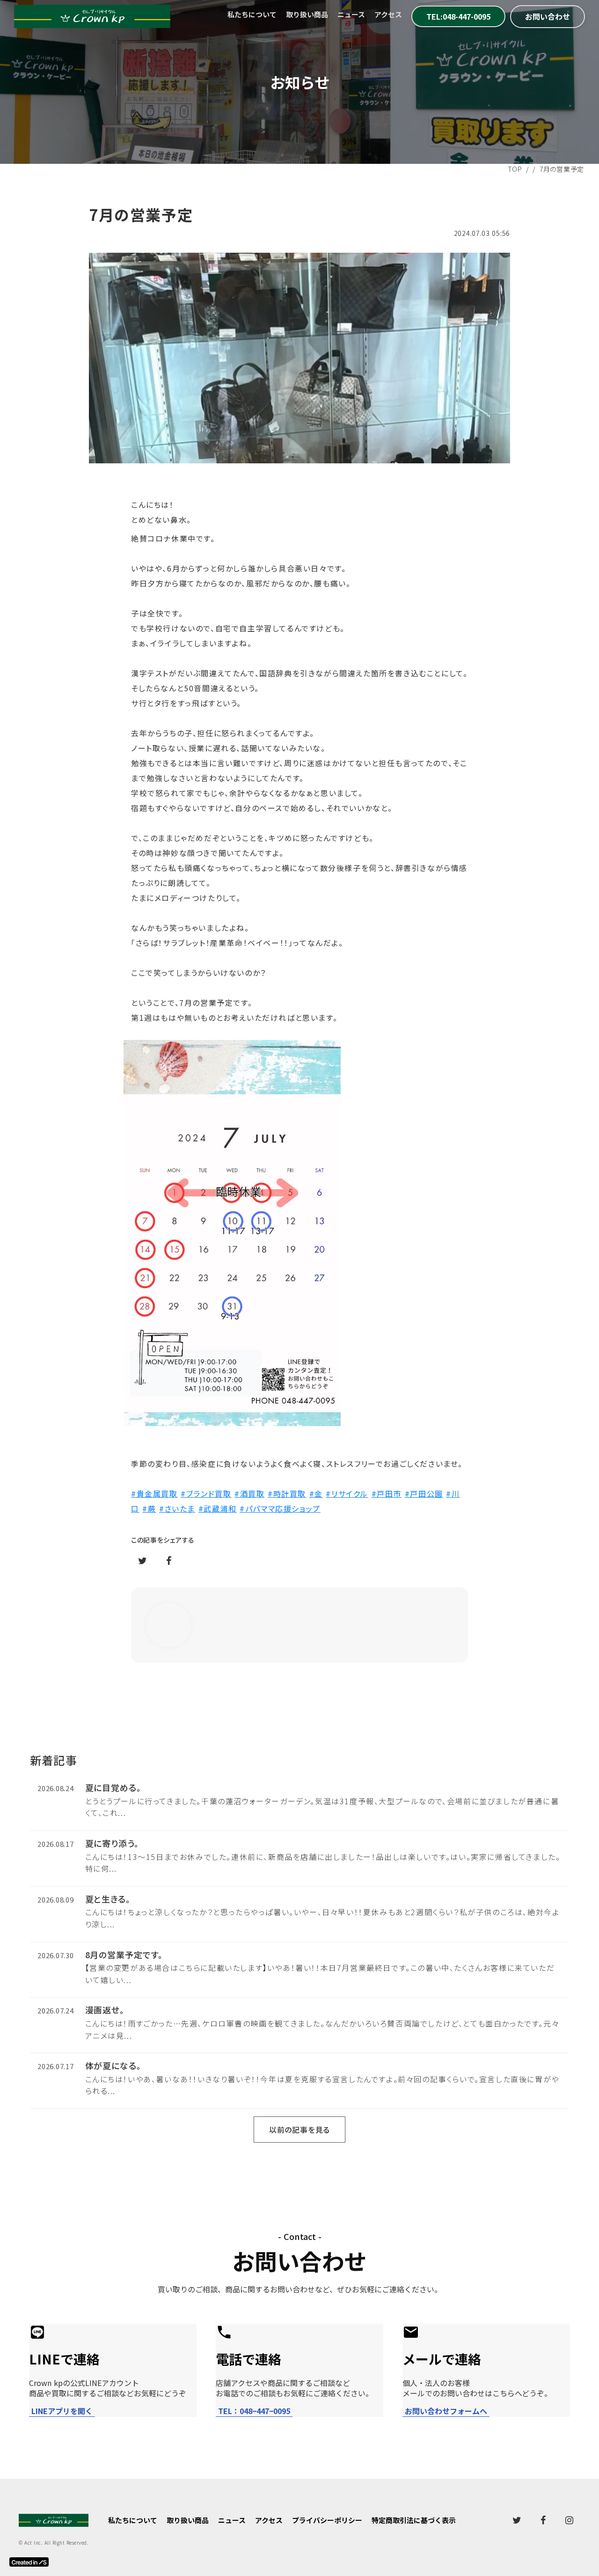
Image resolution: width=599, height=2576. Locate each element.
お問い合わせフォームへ (446, 2411)
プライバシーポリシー (327, 2520)
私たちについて (252, 14)
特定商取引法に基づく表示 (414, 2520)
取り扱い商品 (307, 14)
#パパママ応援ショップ (280, 1508)
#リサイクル (347, 1493)
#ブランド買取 (206, 1493)
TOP (515, 169)
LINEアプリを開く (62, 2411)
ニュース (351, 14)
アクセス (388, 14)
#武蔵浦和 (218, 1508)
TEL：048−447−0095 (254, 2411)
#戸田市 (387, 1493)
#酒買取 (249, 1493)
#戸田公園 (424, 1493)
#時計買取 (287, 1493)
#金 (316, 1493)
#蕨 (149, 1508)
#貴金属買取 (154, 1493)
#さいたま (177, 1508)
